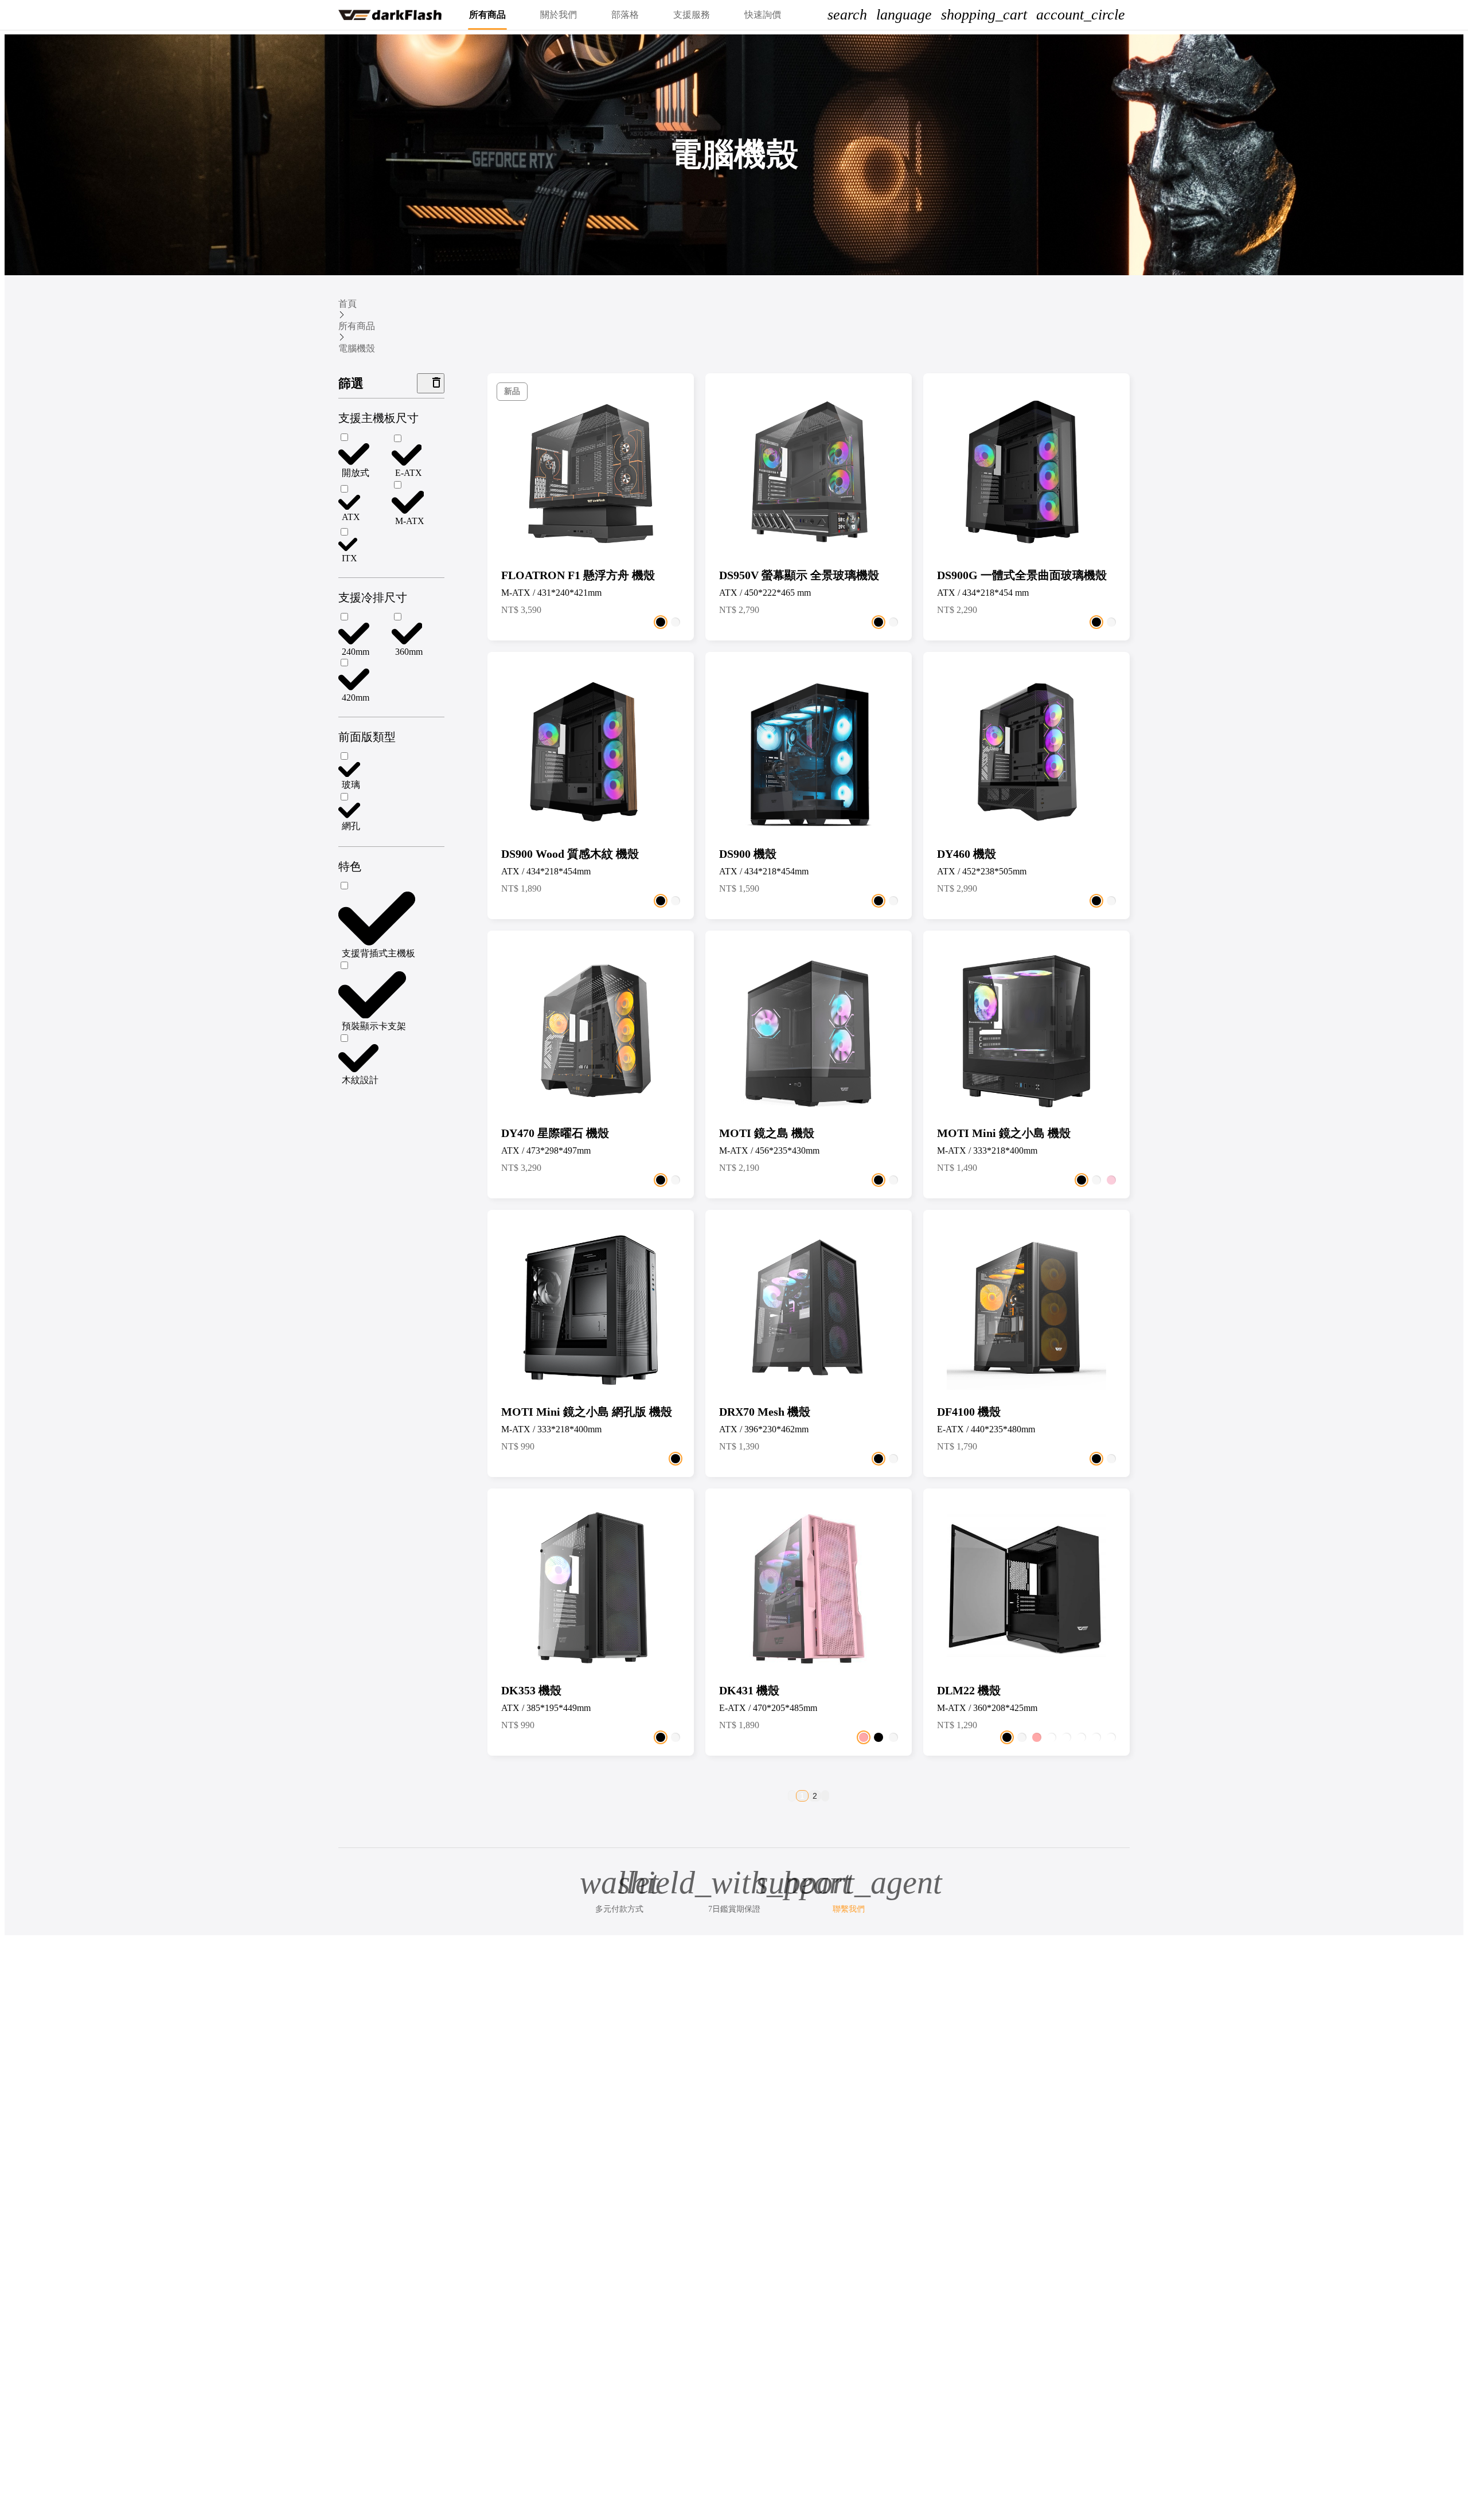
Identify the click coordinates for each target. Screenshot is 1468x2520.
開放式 (356, 473)
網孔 (351, 826)
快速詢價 (763, 15)
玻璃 (351, 785)
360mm (409, 652)
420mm (356, 698)
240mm (356, 652)
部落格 (625, 15)
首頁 (348, 304)
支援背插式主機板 (378, 953)
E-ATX (409, 473)
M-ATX (410, 521)
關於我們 (559, 15)
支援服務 (692, 15)
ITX (350, 558)
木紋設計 (360, 1080)
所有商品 (487, 15)
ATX (351, 517)
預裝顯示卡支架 (374, 1026)
